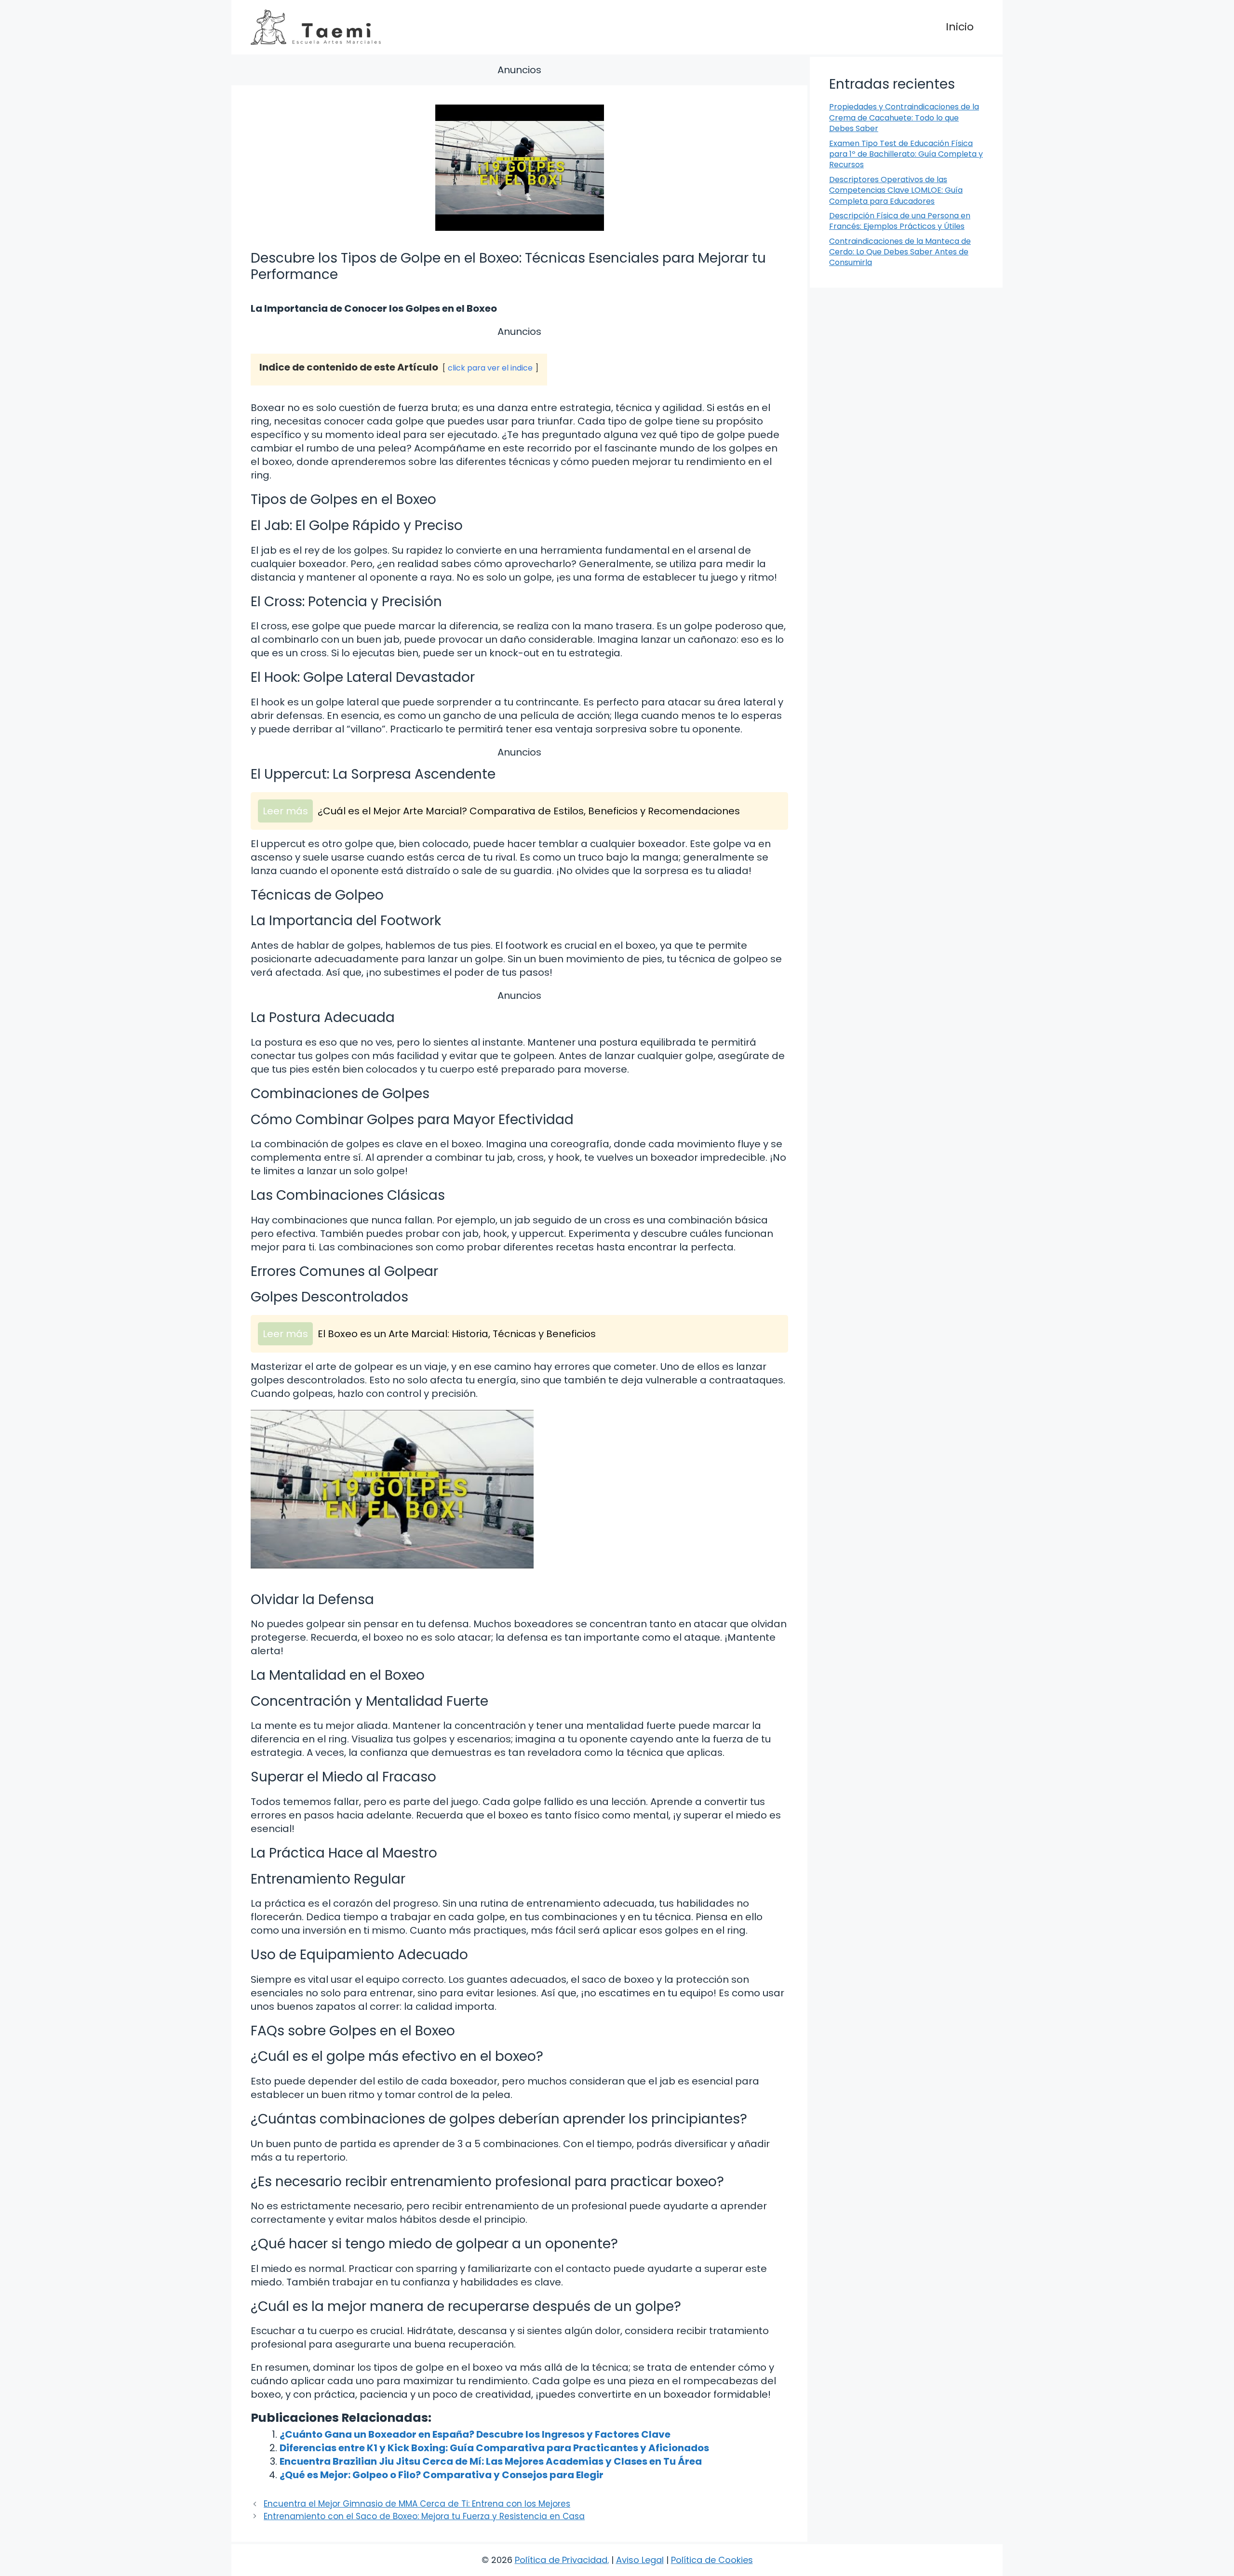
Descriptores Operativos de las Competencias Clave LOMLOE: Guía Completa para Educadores (896, 190)
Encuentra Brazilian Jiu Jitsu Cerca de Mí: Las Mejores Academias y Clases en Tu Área (491, 2461)
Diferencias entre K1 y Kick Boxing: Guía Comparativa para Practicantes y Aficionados (494, 2448)
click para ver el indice (490, 368)
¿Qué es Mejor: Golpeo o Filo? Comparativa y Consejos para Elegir (442, 2475)
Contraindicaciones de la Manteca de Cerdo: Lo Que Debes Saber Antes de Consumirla (900, 252)
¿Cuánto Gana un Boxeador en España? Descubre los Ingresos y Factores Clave (475, 2434)
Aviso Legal (640, 2560)
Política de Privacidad (561, 2560)
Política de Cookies (712, 2560)
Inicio (960, 27)
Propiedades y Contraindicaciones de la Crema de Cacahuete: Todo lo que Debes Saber (904, 118)
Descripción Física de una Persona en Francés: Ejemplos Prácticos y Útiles (900, 221)
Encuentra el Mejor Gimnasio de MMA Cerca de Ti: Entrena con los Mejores (417, 2504)
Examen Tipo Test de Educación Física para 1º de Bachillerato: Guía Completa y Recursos (906, 154)
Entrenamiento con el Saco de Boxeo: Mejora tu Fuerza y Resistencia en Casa (424, 2516)
